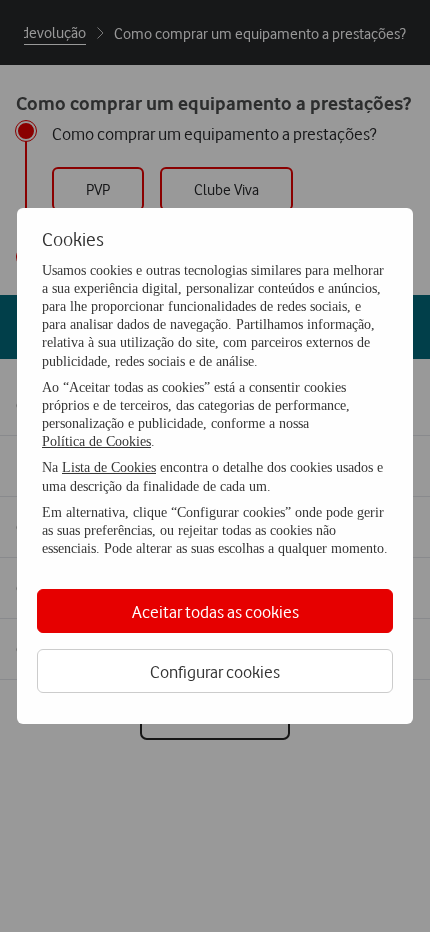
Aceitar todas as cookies (215, 611)
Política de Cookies (96, 441)
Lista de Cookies (109, 467)
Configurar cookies (215, 671)
